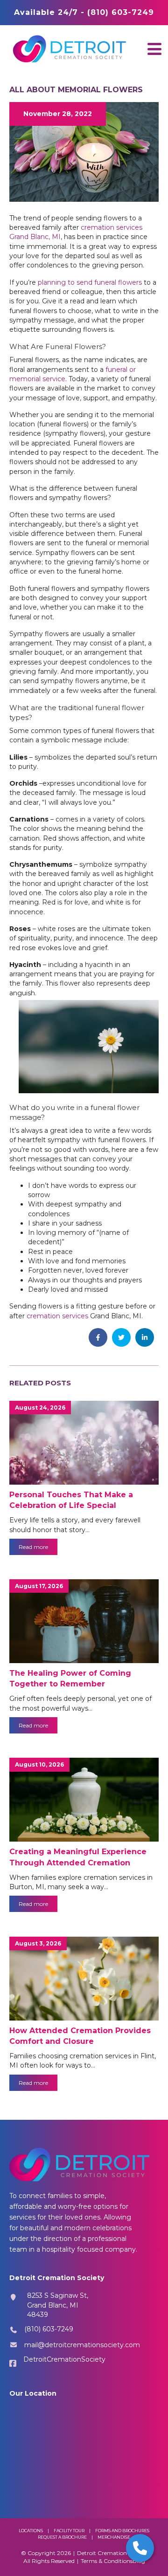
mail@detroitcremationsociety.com (82, 2345)
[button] (154, 49)
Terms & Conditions (107, 2561)
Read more (33, 1547)
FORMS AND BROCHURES (122, 2531)
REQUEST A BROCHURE (62, 2537)
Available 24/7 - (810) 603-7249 (84, 12)
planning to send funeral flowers (90, 282)
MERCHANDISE (114, 2537)
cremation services (57, 1316)
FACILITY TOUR (69, 2531)
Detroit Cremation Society (112, 2553)
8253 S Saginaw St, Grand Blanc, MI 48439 (58, 2305)
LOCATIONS (31, 2531)
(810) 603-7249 (49, 2329)
